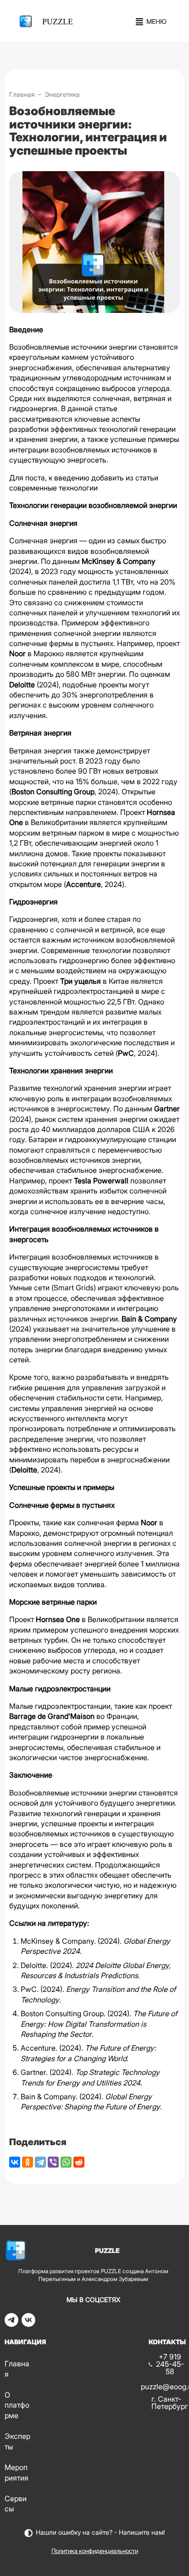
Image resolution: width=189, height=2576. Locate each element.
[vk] (28, 2324)
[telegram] (11, 2324)
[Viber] (53, 2162)
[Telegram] (40, 2162)
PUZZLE (58, 22)
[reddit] (79, 2162)
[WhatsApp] (66, 2162)
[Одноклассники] (28, 2162)
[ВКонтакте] (15, 2162)
